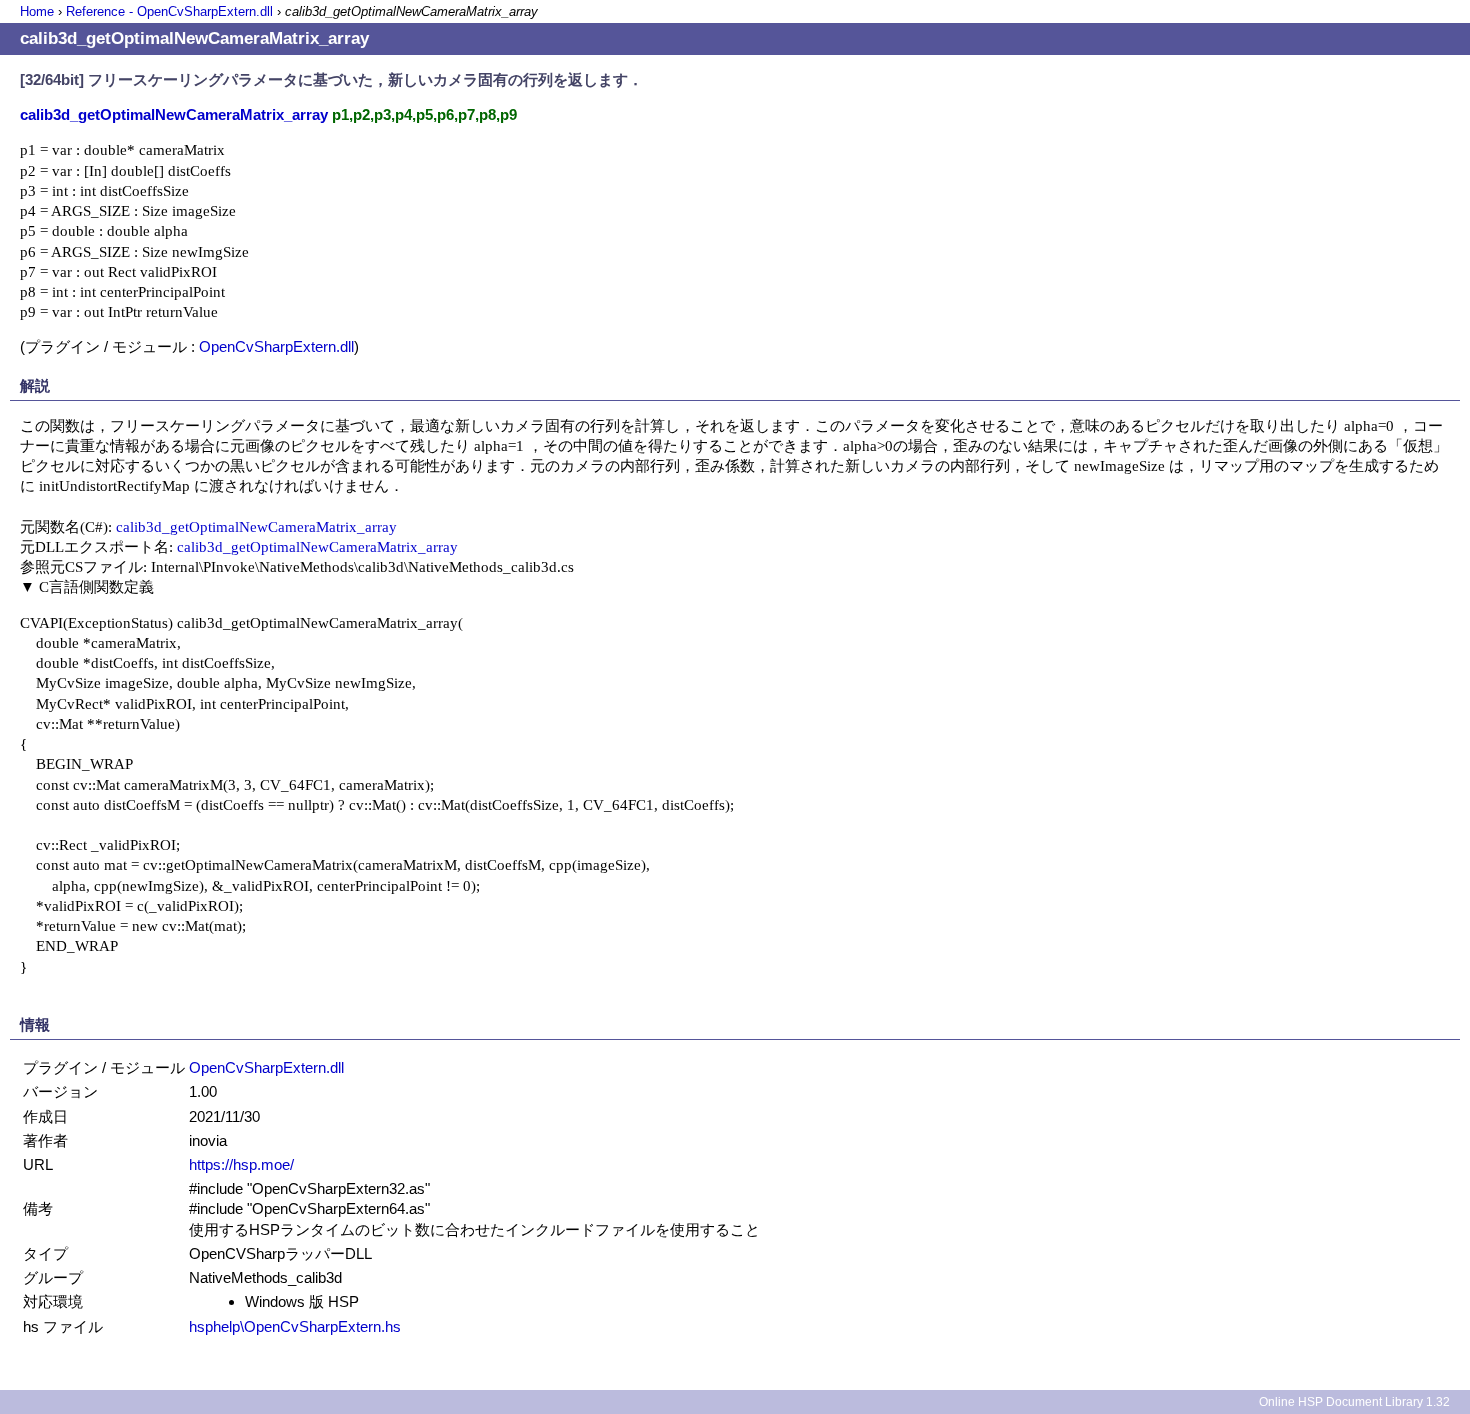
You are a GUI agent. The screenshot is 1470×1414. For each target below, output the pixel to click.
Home (37, 11)
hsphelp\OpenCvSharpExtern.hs (295, 1326)
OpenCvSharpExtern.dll (276, 346)
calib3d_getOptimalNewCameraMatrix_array (256, 526)
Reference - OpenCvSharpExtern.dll (169, 11)
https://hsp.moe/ (241, 1164)
